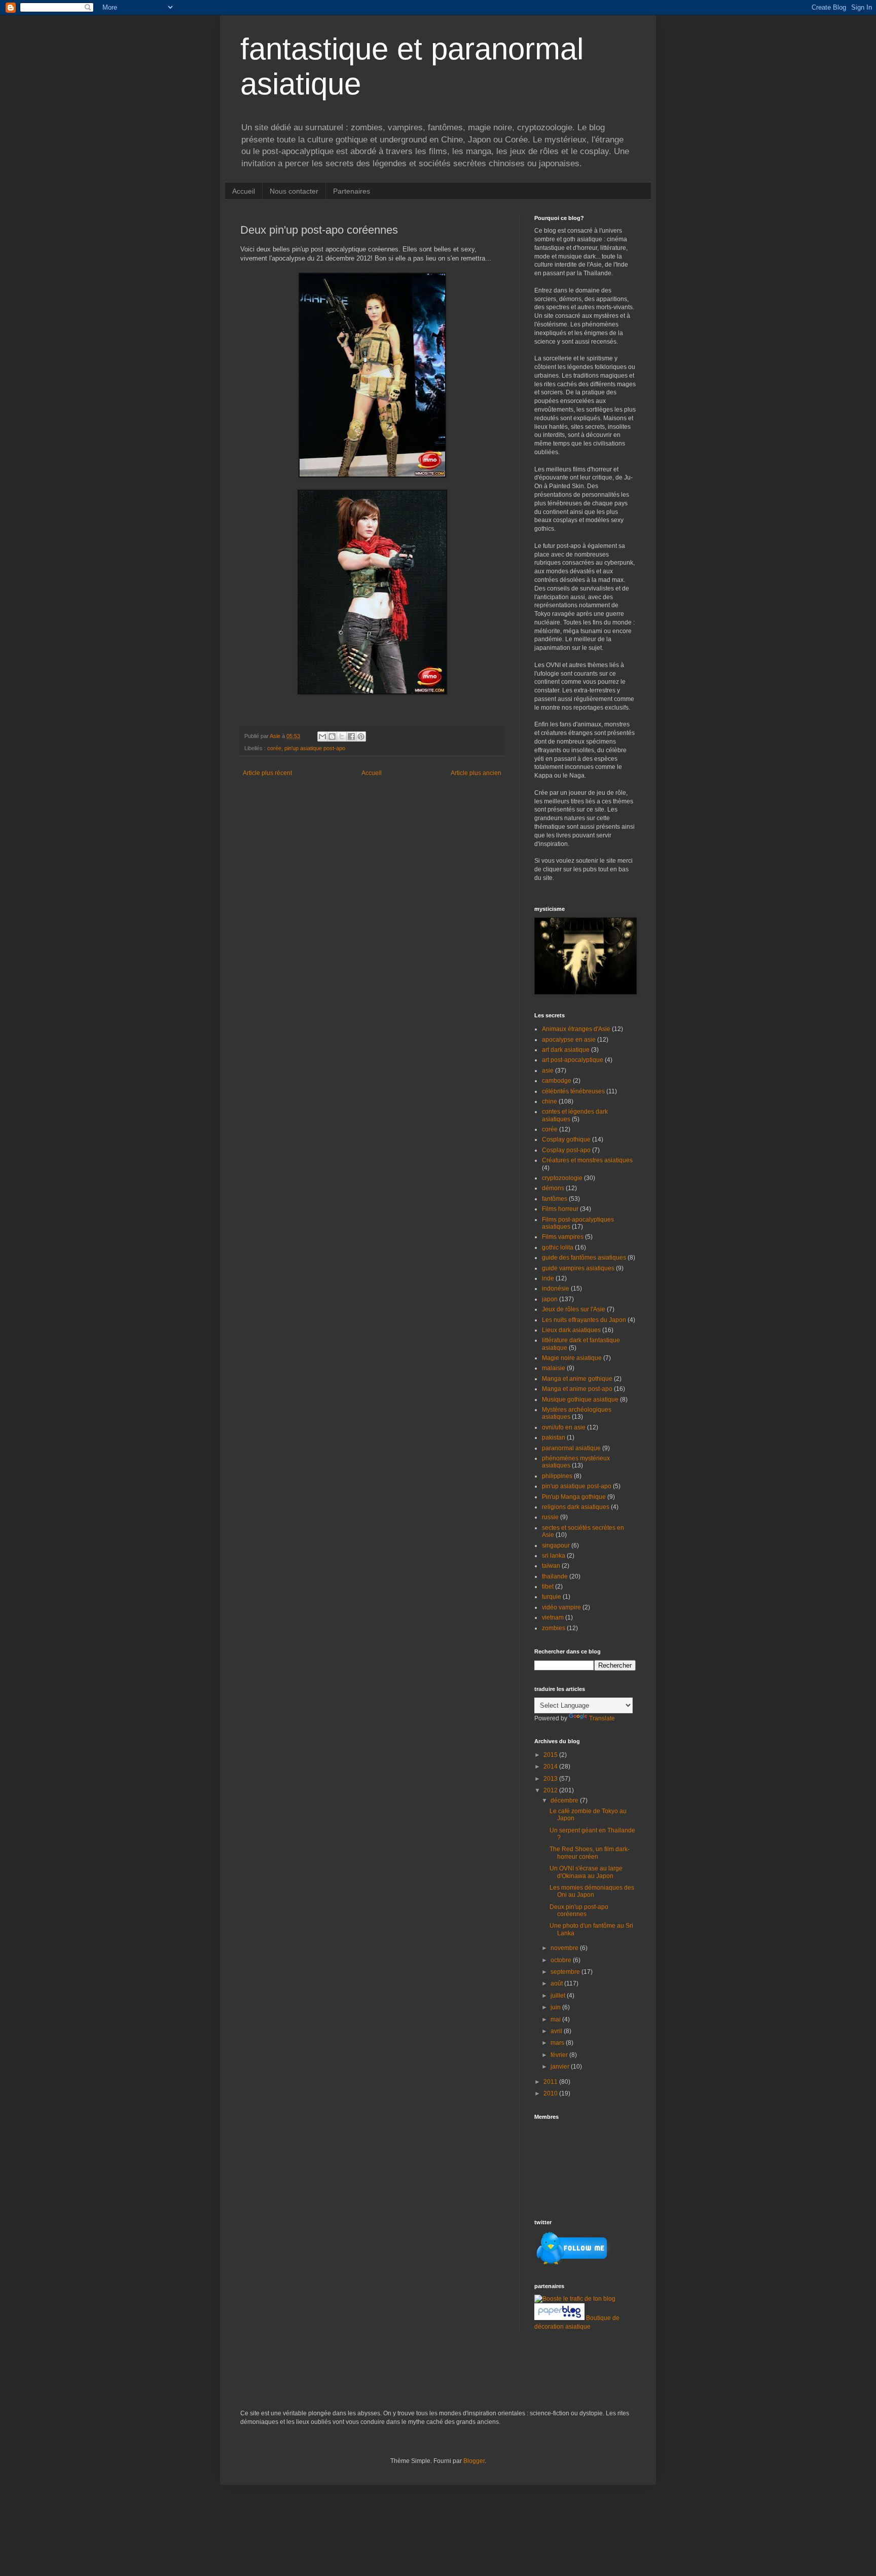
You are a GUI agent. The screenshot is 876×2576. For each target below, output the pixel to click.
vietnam (553, 1617)
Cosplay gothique (566, 1139)
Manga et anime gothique (577, 1379)
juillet (559, 1996)
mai (556, 2019)
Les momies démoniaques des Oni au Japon (592, 1891)
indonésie (556, 1289)
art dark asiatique (566, 1050)
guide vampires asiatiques (578, 1268)
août (557, 1983)
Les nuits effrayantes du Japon (584, 1320)
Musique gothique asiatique (580, 1400)
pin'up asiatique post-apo (315, 748)
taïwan (551, 1566)
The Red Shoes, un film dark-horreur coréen (590, 1853)
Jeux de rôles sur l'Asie (574, 1309)
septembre (566, 1972)
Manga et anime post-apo (577, 1389)
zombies (554, 1628)
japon (550, 1299)
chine (550, 1101)
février (560, 2055)
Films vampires (563, 1237)
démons (553, 1188)
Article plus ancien (476, 773)
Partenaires (352, 191)
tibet (548, 1587)
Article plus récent (267, 773)
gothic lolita (558, 1247)
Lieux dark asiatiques (571, 1330)
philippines (557, 1476)
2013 (551, 1779)
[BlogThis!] (332, 737)
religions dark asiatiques (576, 1507)
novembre (565, 1948)
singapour (556, 1545)
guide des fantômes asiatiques (584, 1258)
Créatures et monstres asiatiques (587, 1160)
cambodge (557, 1081)
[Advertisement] (359, 2376)
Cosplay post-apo (566, 1150)
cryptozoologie (562, 1178)
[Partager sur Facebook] (351, 737)
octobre (562, 1960)
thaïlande (555, 1576)
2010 (551, 2093)
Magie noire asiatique (572, 1358)
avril (557, 2031)
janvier (561, 2067)
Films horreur (560, 1209)
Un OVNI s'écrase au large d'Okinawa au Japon (586, 1872)
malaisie (554, 1368)
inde (548, 1278)
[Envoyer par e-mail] (322, 737)
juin (556, 2007)
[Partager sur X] (342, 737)
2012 (551, 1790)
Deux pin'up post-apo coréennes (579, 1910)
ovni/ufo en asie (564, 1427)
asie (548, 1071)
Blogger (474, 2461)
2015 (551, 1755)
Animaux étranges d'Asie (576, 1029)
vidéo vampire (561, 1607)
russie (550, 1517)
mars (558, 2043)
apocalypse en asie (569, 1040)
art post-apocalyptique (573, 1060)
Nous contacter (294, 191)
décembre (565, 1800)
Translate (602, 1718)
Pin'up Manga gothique (574, 1497)
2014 (551, 1767)
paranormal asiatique (571, 1448)
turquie (552, 1597)
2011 (551, 2082)
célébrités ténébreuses (573, 1091)
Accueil (244, 191)
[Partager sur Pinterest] (361, 737)
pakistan (554, 1438)
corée (274, 748)
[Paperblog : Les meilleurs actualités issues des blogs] (560, 2318)
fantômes (555, 1199)
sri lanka (554, 1556)
